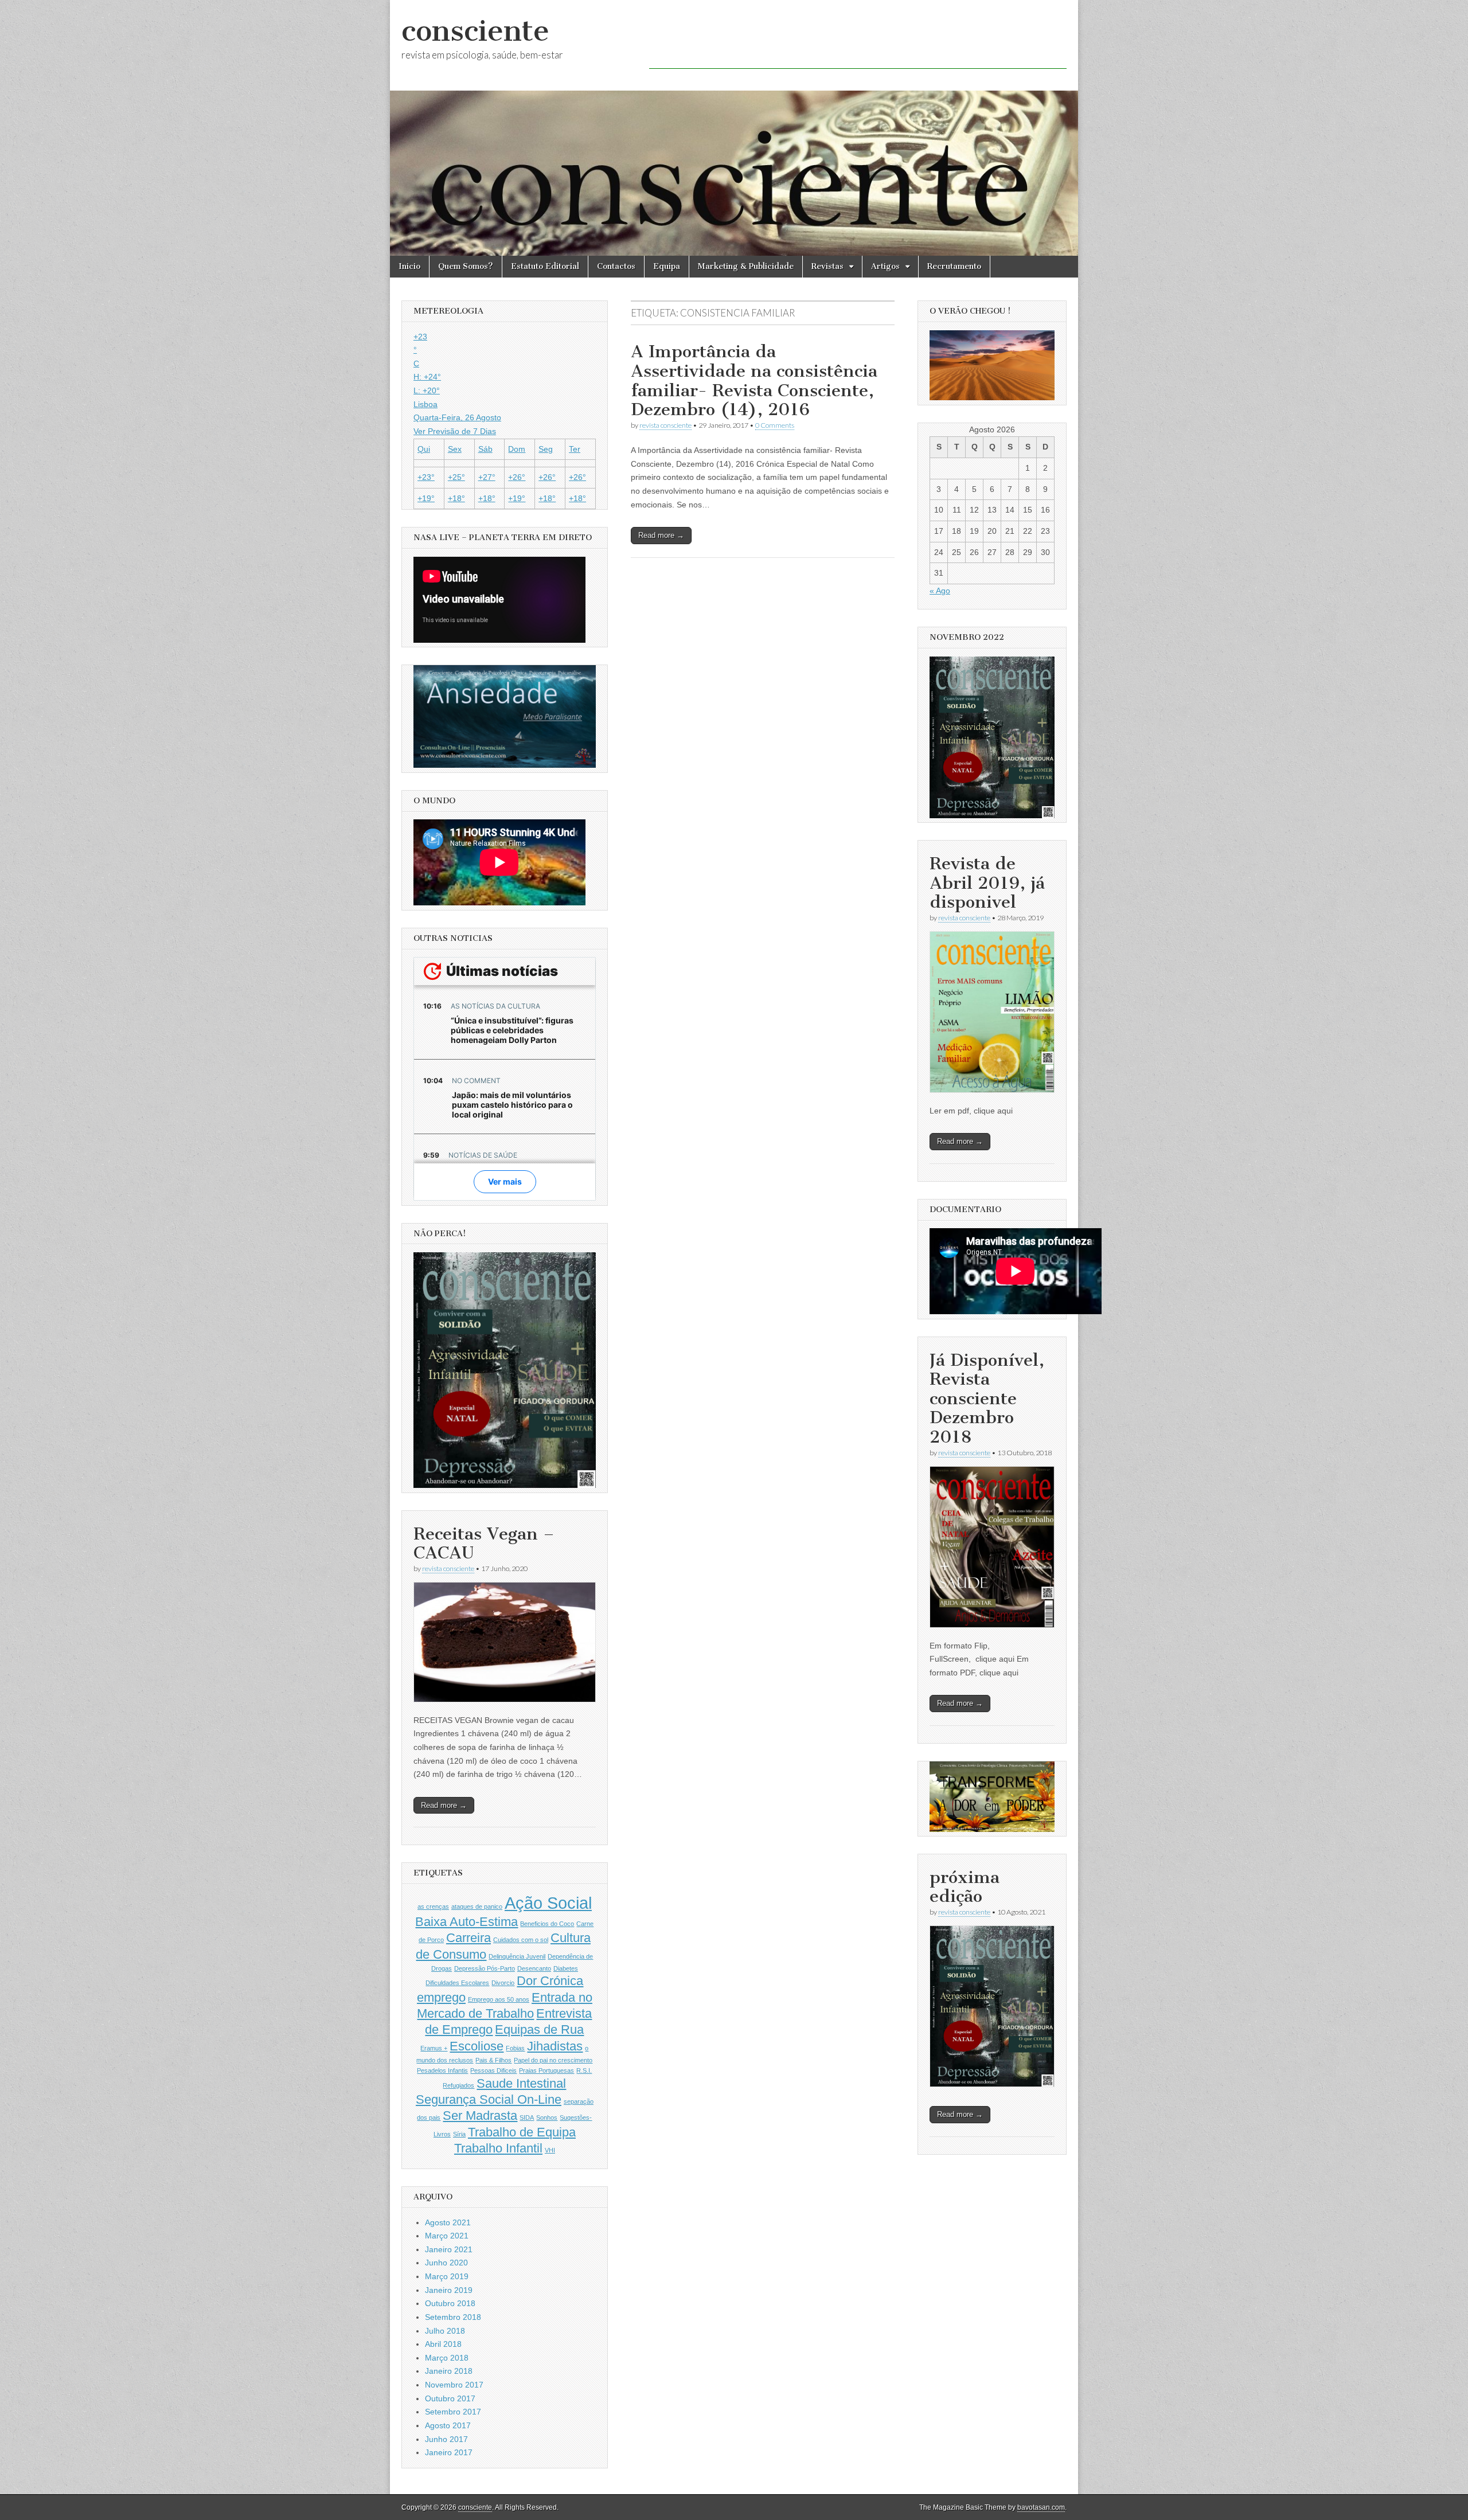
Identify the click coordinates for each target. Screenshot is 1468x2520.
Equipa (667, 266)
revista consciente (665, 425)
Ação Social (548, 1903)
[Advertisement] (858, 43)
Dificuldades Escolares (457, 1983)
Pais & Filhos (493, 2060)
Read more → (661, 535)
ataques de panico (477, 1906)
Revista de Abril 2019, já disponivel (987, 883)
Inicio (409, 266)
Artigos (885, 266)
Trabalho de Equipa (522, 2132)
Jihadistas (555, 2046)
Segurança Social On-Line (489, 2099)
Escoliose (477, 2046)
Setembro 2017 (453, 2412)
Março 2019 (447, 2276)
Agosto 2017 (448, 2425)
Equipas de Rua (539, 2029)
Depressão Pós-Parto (485, 1968)
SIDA (527, 2117)
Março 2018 (447, 2358)
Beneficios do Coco (547, 1924)
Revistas (827, 266)
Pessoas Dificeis (493, 2070)
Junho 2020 (446, 2263)
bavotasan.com (1041, 2507)
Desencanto (534, 1968)
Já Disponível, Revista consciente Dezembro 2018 (987, 1398)
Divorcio (503, 1983)
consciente (475, 31)
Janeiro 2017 (449, 2452)
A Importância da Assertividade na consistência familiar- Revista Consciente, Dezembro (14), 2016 (754, 380)
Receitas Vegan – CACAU (484, 1544)
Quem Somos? (466, 266)
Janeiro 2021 (449, 2249)
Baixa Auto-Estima (466, 1922)
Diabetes (566, 1968)
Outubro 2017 (450, 2398)
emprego (441, 1997)
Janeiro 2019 (449, 2290)
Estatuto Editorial (545, 266)
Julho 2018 (445, 2331)
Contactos (616, 266)
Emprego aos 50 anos (499, 1999)
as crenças (433, 1906)
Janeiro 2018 (449, 2371)
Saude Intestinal (521, 2083)
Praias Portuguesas (546, 2070)
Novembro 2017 (454, 2385)
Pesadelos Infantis (442, 2070)
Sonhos (547, 2117)
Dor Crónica (550, 1981)
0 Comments (775, 425)
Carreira (468, 1938)
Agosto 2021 (448, 2222)
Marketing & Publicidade (746, 266)
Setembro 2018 (453, 2317)
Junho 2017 (446, 2439)
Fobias (515, 2048)
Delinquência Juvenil (517, 1956)
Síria (459, 2134)
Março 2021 (447, 2236)
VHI (550, 2150)
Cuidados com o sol (521, 1940)
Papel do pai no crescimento (553, 2060)
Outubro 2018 (450, 2303)
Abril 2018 (443, 2344)
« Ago (940, 591)
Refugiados (458, 2085)
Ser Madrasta (480, 2115)
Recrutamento (954, 266)
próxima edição (965, 1887)
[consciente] (734, 128)
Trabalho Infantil (498, 2148)
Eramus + (434, 2048)
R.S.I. (584, 2070)
